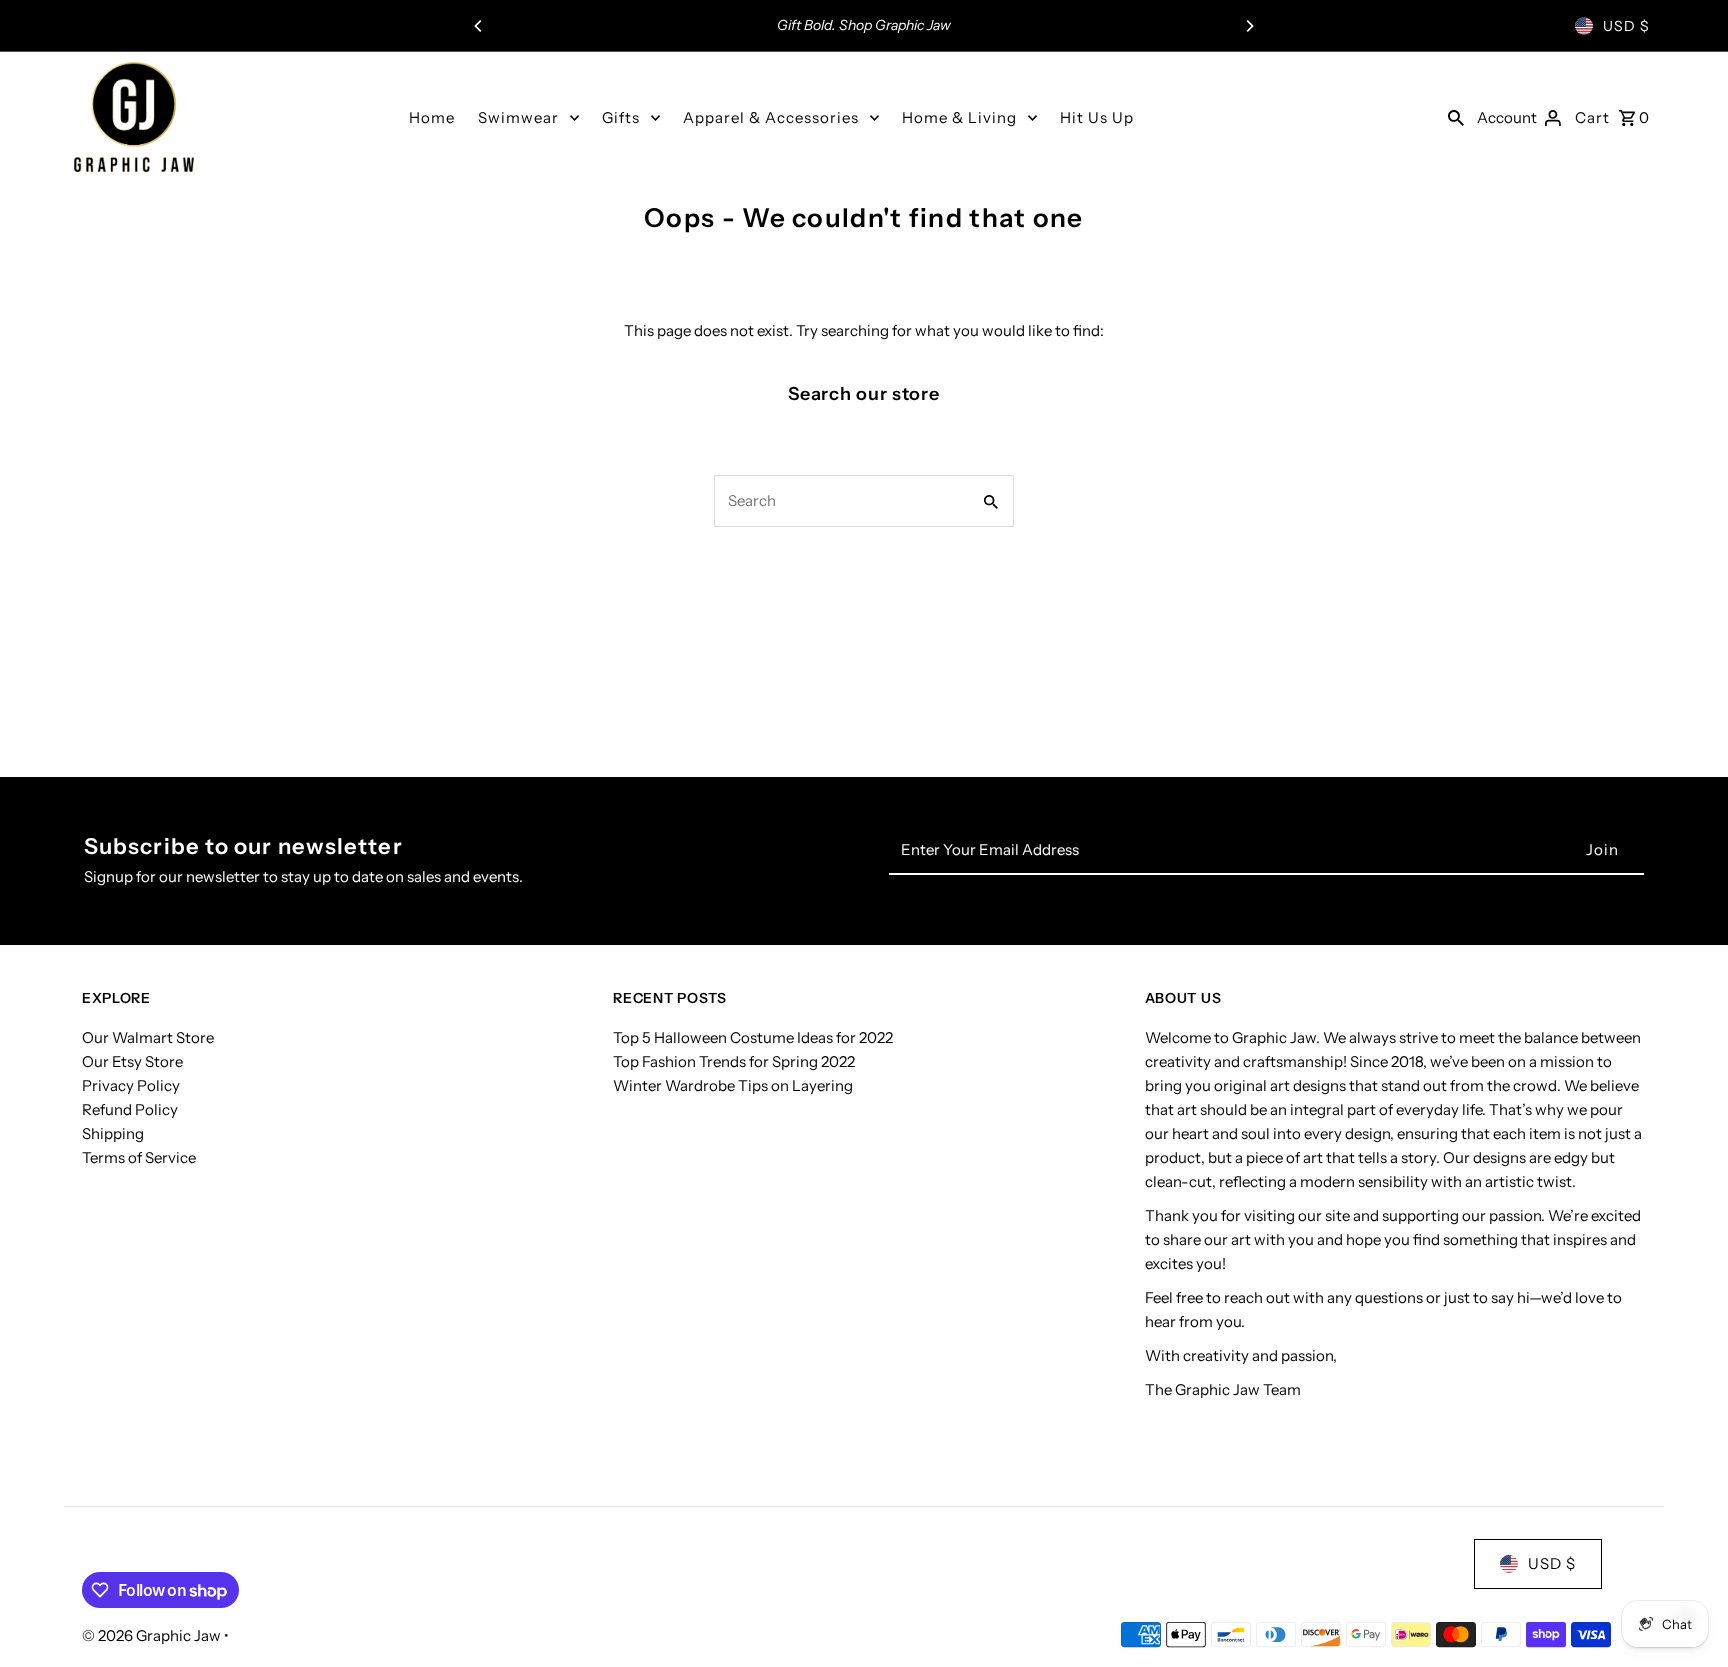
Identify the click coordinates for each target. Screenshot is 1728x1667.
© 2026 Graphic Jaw (153, 1635)
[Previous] (479, 26)
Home (432, 117)
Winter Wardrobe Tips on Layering (733, 1085)
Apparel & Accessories (771, 117)
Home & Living (959, 117)
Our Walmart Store (148, 1037)
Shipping (113, 1133)
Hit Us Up (1097, 117)
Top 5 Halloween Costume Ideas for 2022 (753, 1037)
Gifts (621, 117)
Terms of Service (139, 1157)
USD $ (1626, 26)
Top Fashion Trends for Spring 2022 (734, 1061)
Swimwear (518, 117)
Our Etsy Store (132, 1061)
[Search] (1456, 117)
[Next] (1249, 26)
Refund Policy (130, 1109)
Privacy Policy (131, 1085)
